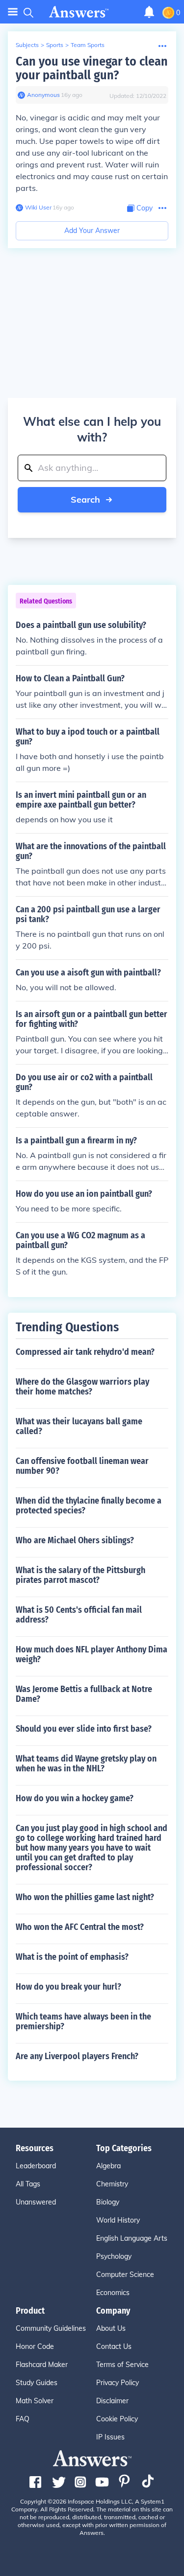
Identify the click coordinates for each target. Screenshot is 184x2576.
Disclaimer (112, 2401)
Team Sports (88, 45)
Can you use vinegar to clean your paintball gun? (92, 68)
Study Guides (37, 2383)
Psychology (114, 2256)
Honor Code (35, 2346)
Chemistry (112, 2184)
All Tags (28, 2184)
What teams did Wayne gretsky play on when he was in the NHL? (86, 1764)
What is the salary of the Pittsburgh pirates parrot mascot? (80, 1575)
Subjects (27, 45)
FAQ (23, 2419)
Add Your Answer (92, 231)
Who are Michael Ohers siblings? (75, 1540)
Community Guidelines (51, 2328)
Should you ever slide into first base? (84, 1729)
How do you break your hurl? (68, 1987)
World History (118, 2220)
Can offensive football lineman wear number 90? (82, 1466)
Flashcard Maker (42, 2365)
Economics (113, 2293)
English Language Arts (132, 2238)
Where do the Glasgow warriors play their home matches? (82, 1387)
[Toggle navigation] (13, 12)
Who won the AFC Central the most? (80, 1927)
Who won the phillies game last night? (85, 1897)
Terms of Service (122, 2365)
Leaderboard (36, 2166)
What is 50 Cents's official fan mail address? (79, 1615)
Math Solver (35, 2401)
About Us (111, 2328)
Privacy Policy (118, 2383)
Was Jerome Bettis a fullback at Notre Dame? (84, 1694)
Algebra (108, 2166)
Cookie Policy (117, 2419)
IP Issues (110, 2437)
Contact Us (114, 2346)
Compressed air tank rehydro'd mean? (85, 1352)
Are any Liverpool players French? (77, 2056)
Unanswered (36, 2202)
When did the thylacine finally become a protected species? (89, 1506)
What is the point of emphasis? (72, 1957)
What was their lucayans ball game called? (79, 1426)
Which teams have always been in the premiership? (83, 2021)
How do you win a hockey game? (75, 1798)
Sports (55, 45)
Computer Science (125, 2274)
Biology (108, 2202)
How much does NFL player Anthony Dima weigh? (92, 1654)
